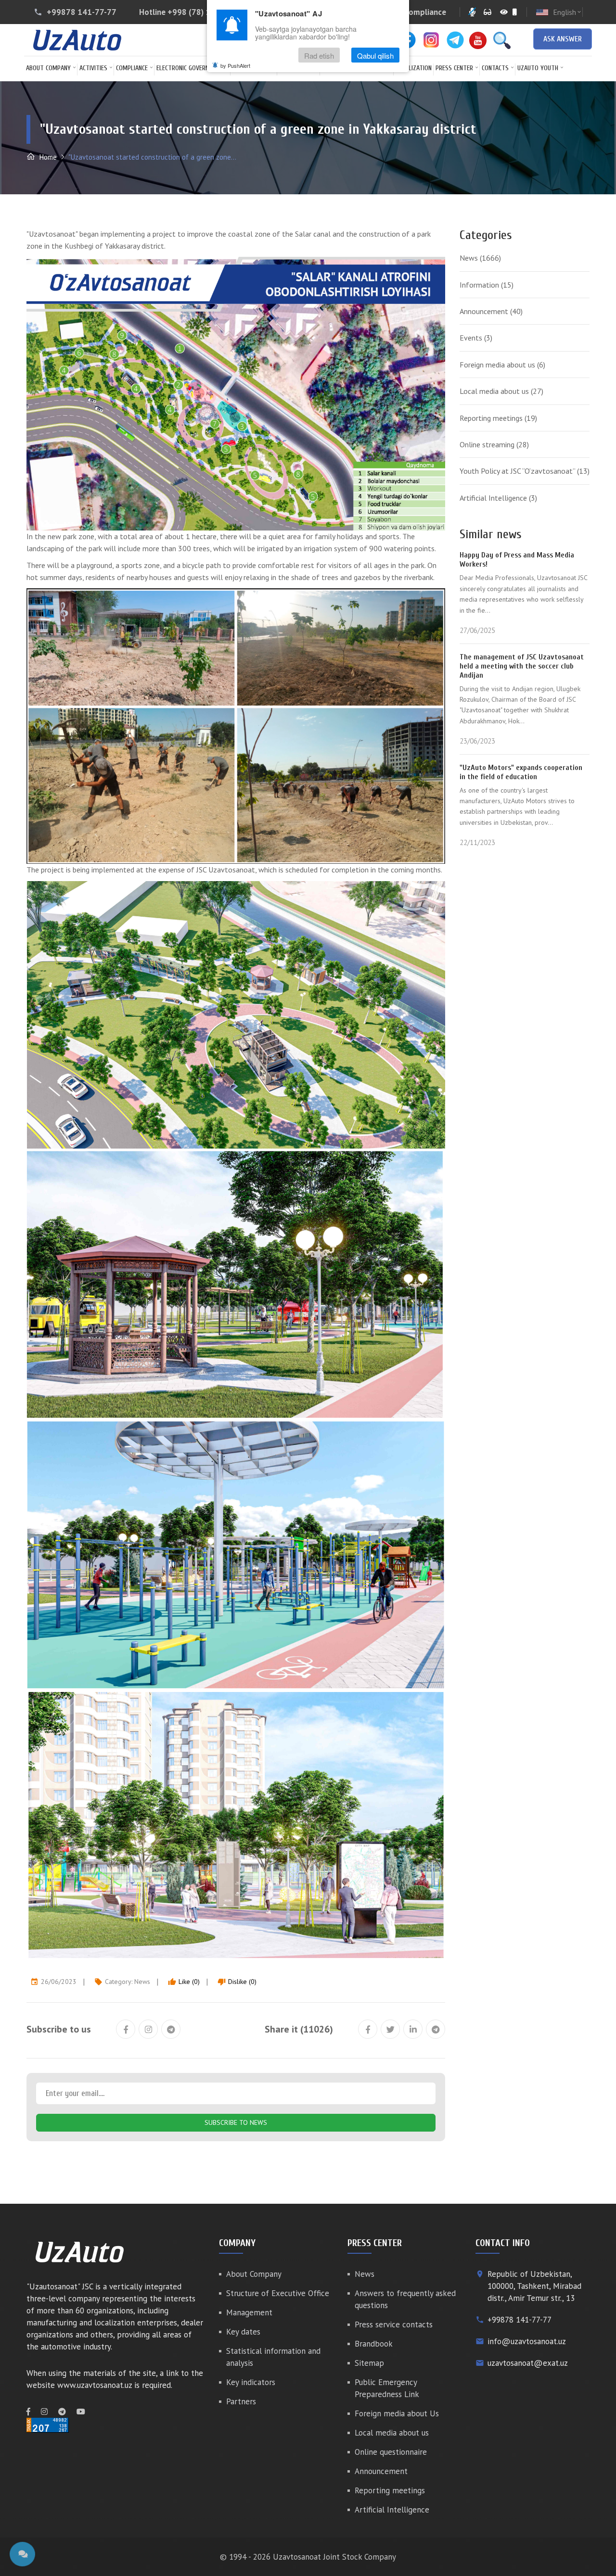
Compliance (132, 68)
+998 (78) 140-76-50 (206, 12)
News (142, 1982)
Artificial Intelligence (498, 498)
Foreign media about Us (397, 2413)
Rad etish (319, 55)
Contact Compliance (410, 12)
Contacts (495, 68)
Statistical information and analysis (273, 2357)
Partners (241, 2401)
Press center (454, 68)
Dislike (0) (237, 1982)
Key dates (243, 2332)
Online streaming (494, 444)
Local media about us (501, 391)
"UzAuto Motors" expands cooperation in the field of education (521, 772)
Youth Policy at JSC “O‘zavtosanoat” (525, 471)
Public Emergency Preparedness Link (387, 2388)
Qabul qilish (375, 55)
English (568, 12)
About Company (48, 68)
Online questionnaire (391, 2452)
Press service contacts (394, 2324)
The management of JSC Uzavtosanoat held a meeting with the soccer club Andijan (522, 666)
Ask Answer (563, 39)
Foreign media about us (502, 365)
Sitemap (369, 2363)
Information (487, 285)
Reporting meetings (498, 418)
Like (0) (184, 1982)
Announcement (491, 311)
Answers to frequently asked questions (405, 2299)
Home (47, 157)
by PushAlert (235, 65)
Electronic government (190, 68)
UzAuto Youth (538, 68)
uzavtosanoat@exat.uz (528, 2363)
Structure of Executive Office (278, 2293)
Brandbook (374, 2344)
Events (476, 338)
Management (249, 2312)
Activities (93, 68)
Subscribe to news (236, 2122)
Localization (414, 68)
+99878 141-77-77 (82, 12)
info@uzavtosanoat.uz (527, 2341)
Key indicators (251, 2382)
